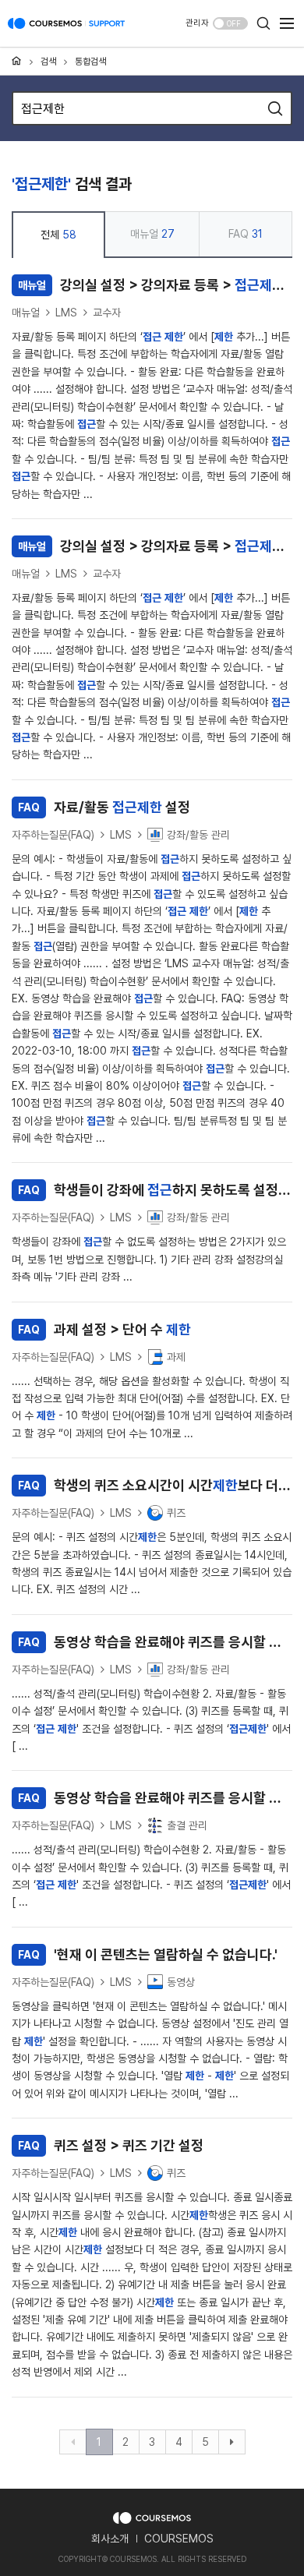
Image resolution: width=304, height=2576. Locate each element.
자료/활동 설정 (104, 807)
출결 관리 (187, 1825)
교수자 (107, 313)
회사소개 (110, 2539)
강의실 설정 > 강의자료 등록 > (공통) (155, 285)
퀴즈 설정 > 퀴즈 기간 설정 (111, 2145)
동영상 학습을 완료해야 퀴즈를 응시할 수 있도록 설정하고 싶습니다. (155, 1642)
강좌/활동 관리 (198, 835)
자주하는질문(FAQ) (53, 835)
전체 (58, 235)
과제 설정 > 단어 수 (104, 1329)
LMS (66, 313)
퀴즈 (176, 1513)
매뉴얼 (152, 234)
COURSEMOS (179, 2539)
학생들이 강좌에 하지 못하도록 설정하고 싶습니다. (155, 1190)
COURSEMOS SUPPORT (66, 31)
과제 (176, 1357)
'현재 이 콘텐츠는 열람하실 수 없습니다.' (148, 1954)
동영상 (181, 1982)
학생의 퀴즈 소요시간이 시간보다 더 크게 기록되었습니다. (155, 1485)
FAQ (246, 234)
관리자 (197, 23)
